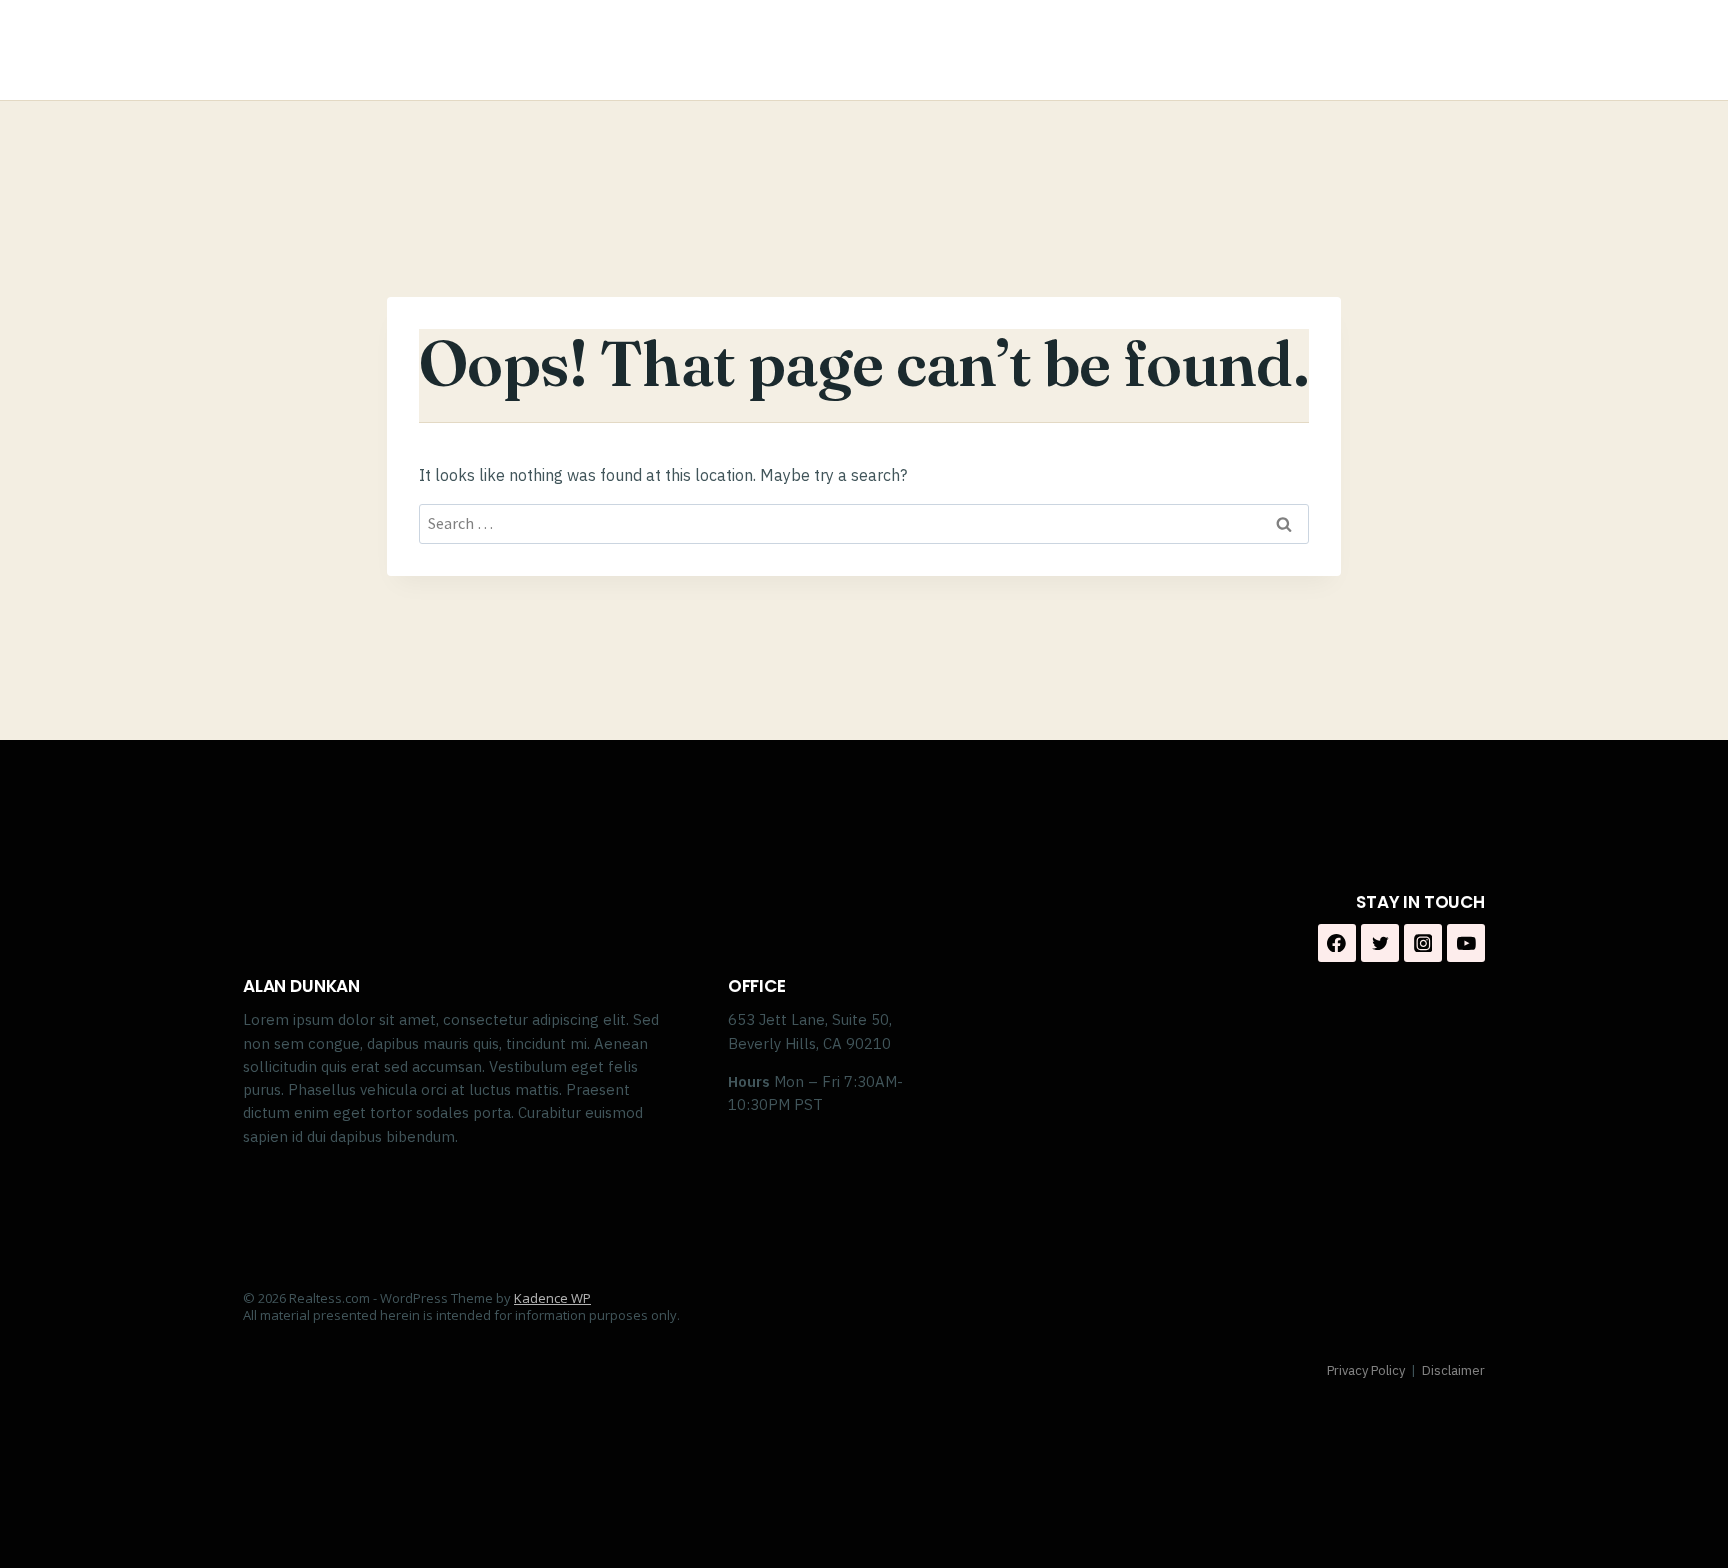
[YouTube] (1466, 943)
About (1143, 50)
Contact (1241, 50)
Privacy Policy (1366, 1370)
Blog (1329, 50)
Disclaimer (1453, 1370)
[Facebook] (1412, 50)
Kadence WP (552, 1298)
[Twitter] (1380, 943)
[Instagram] (1462, 50)
